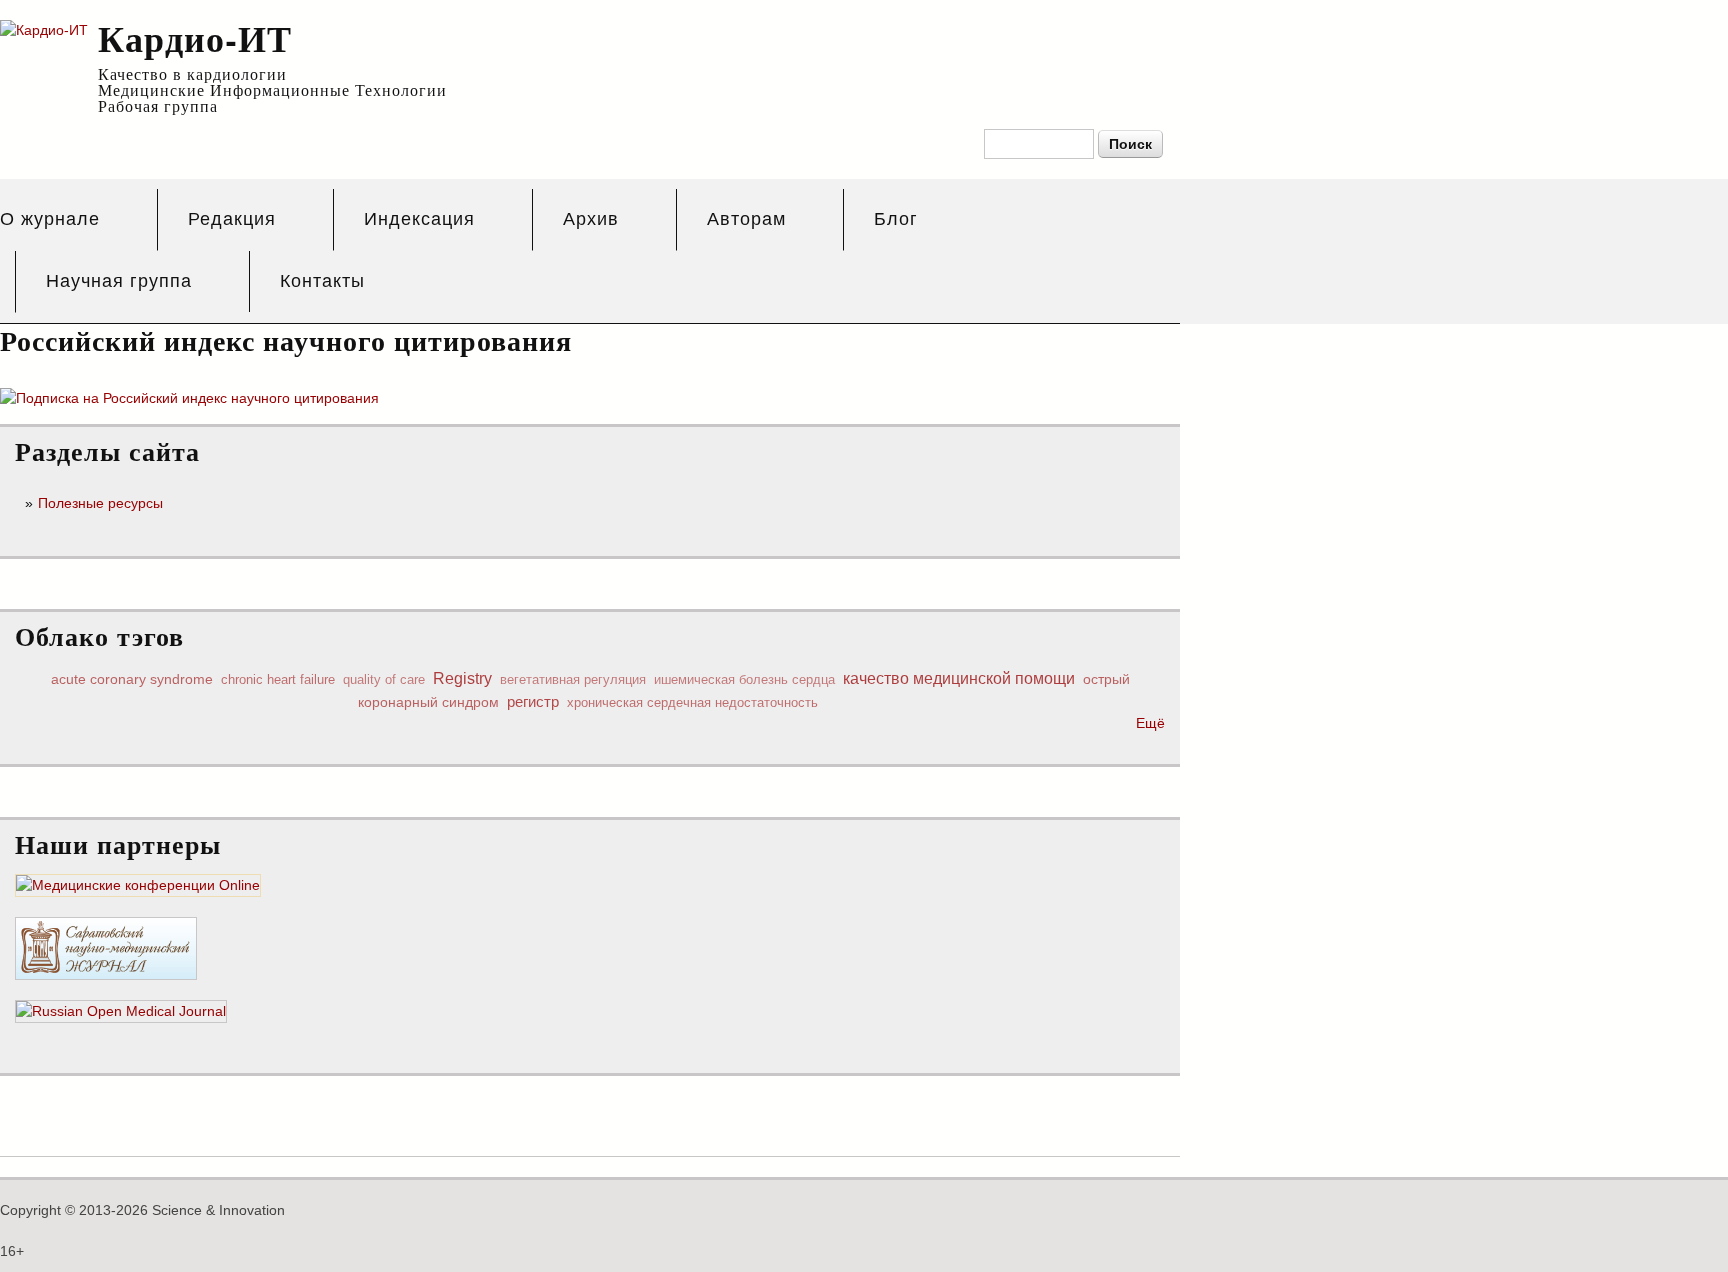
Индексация (419, 219)
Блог (896, 219)
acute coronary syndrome (132, 679)
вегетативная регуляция (573, 680)
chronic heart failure (278, 679)
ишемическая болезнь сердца (744, 680)
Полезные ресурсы (100, 503)
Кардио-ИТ (195, 38)
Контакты (322, 281)
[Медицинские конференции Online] (138, 886)
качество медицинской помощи (959, 678)
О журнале (50, 219)
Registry (462, 678)
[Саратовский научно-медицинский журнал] (106, 969)
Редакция (232, 219)
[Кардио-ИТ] (44, 30)
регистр (533, 701)
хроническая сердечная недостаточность (692, 702)
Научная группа (119, 281)
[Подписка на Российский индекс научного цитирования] (189, 398)
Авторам (746, 219)
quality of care (384, 680)
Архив (591, 219)
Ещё (1150, 723)
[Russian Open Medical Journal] (121, 1012)
